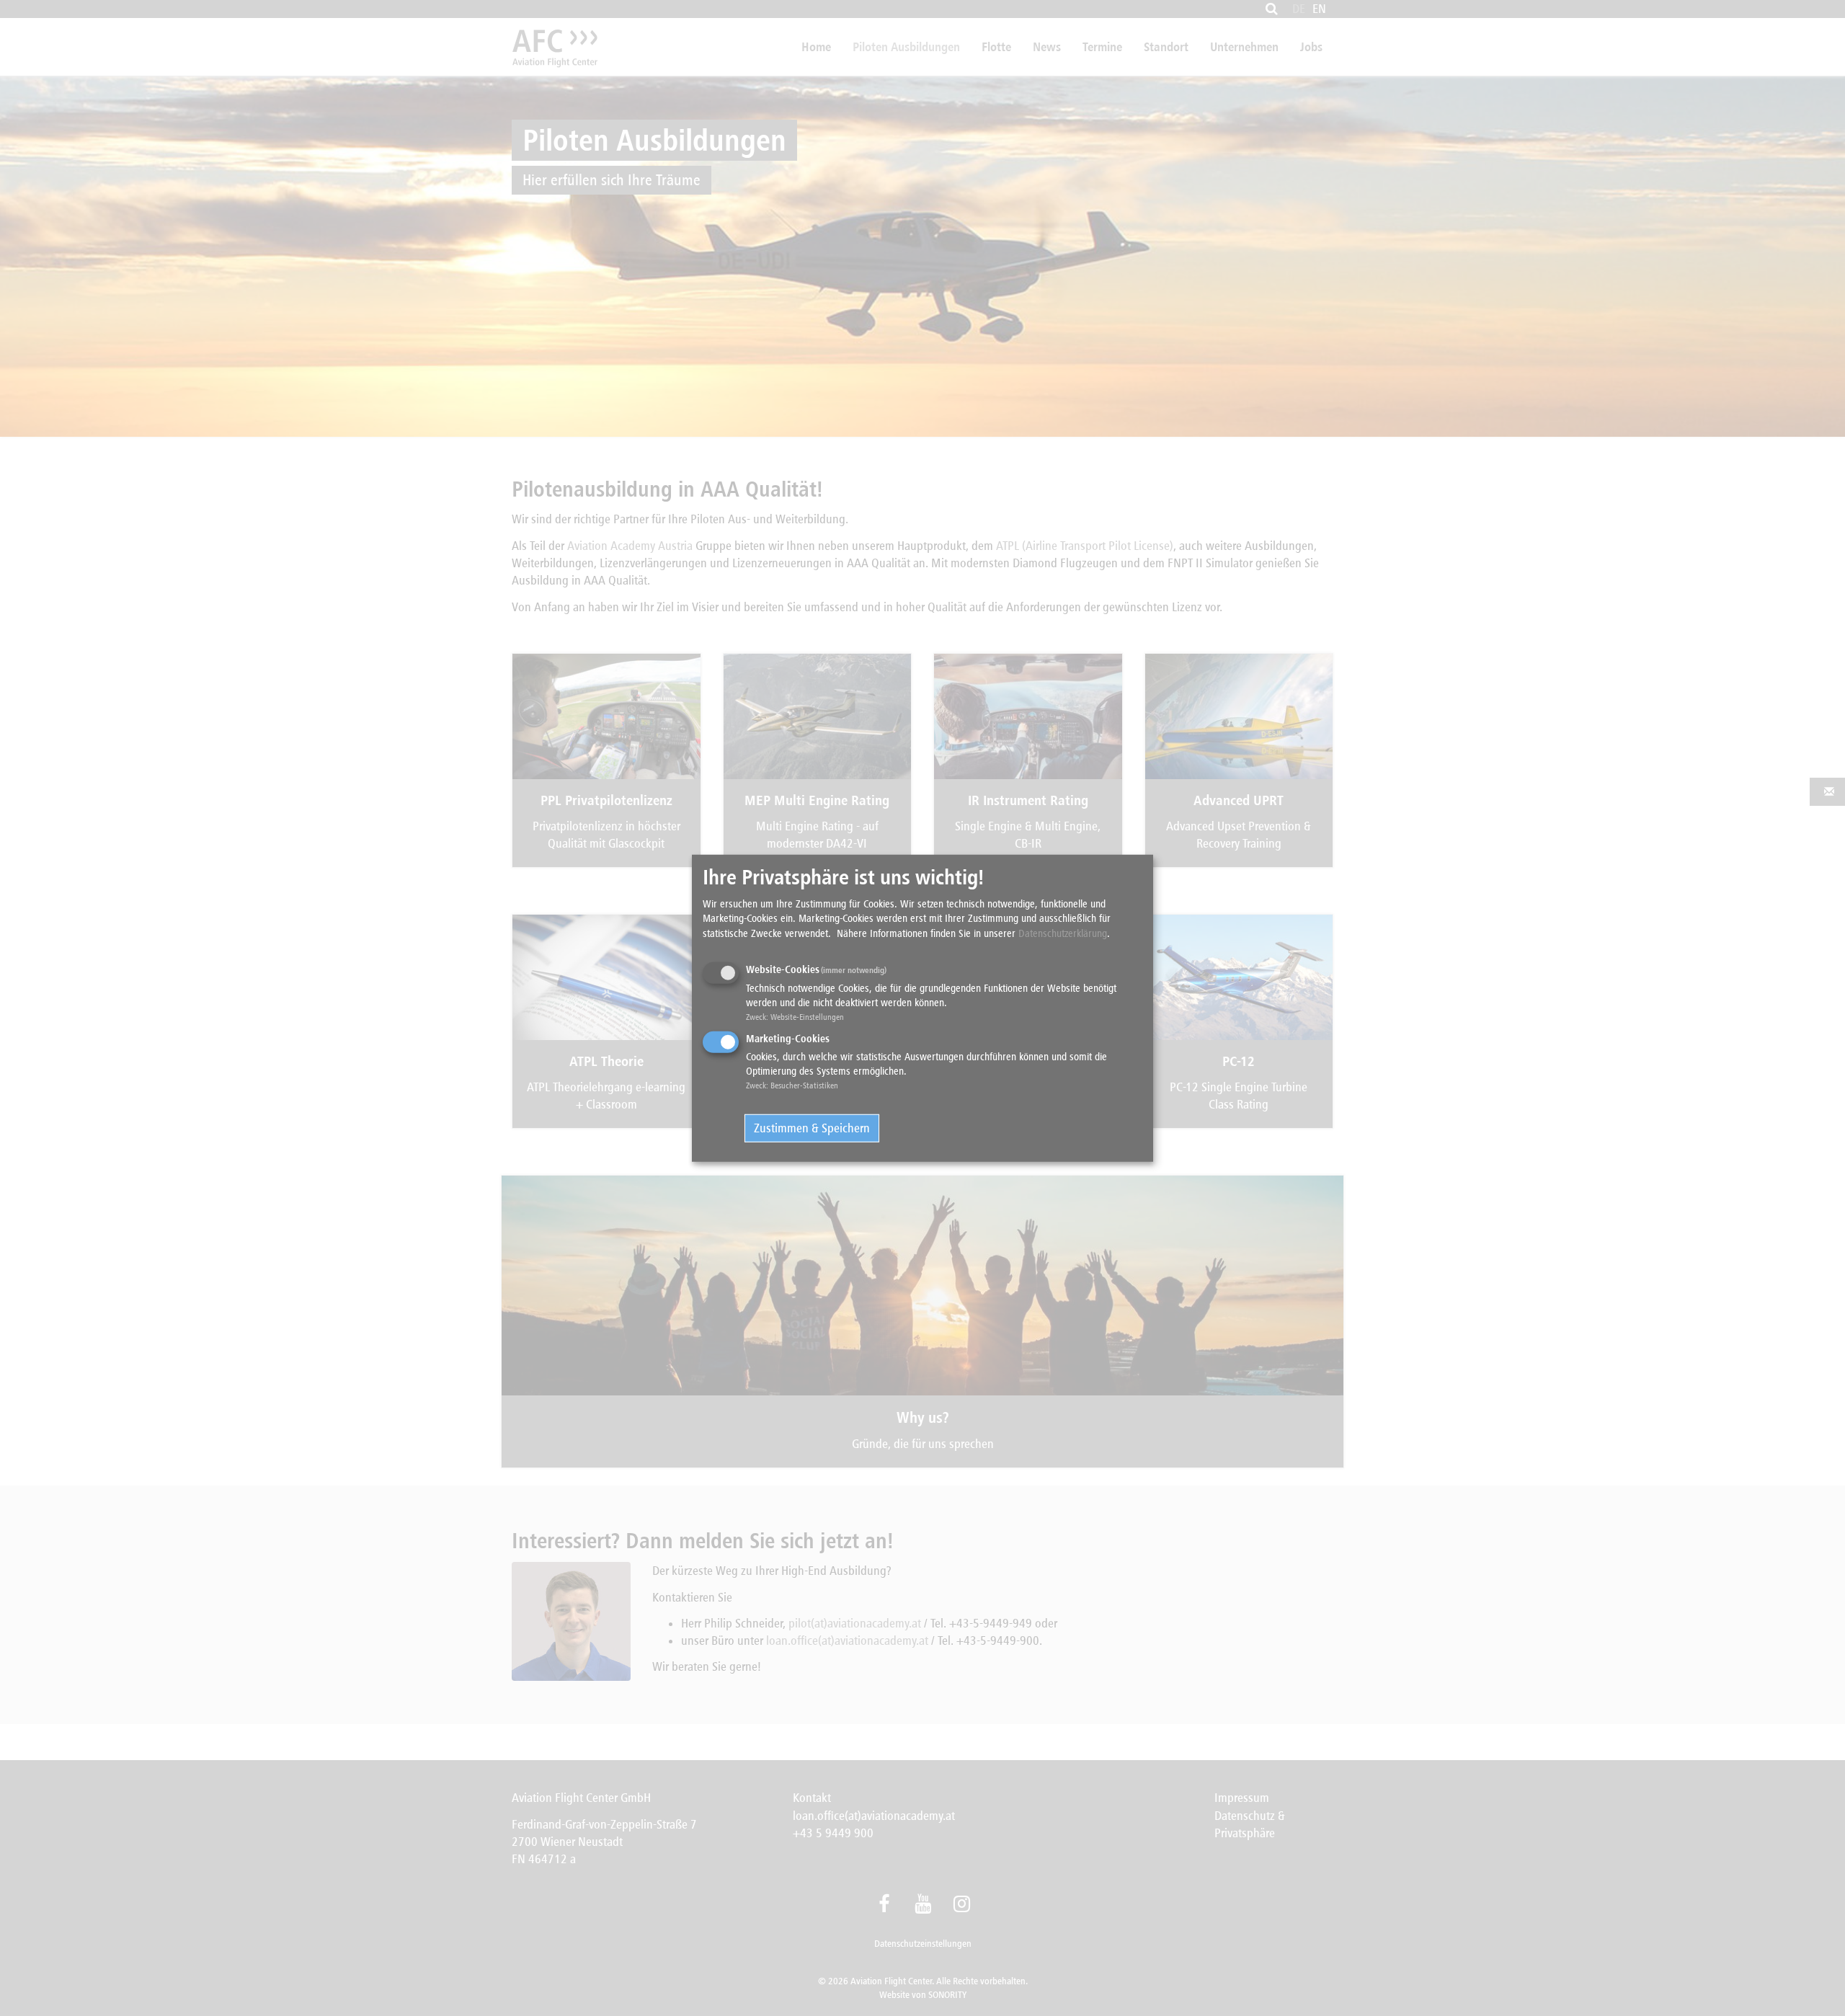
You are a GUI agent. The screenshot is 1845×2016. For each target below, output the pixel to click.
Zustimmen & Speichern (812, 1128)
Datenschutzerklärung (1063, 933)
